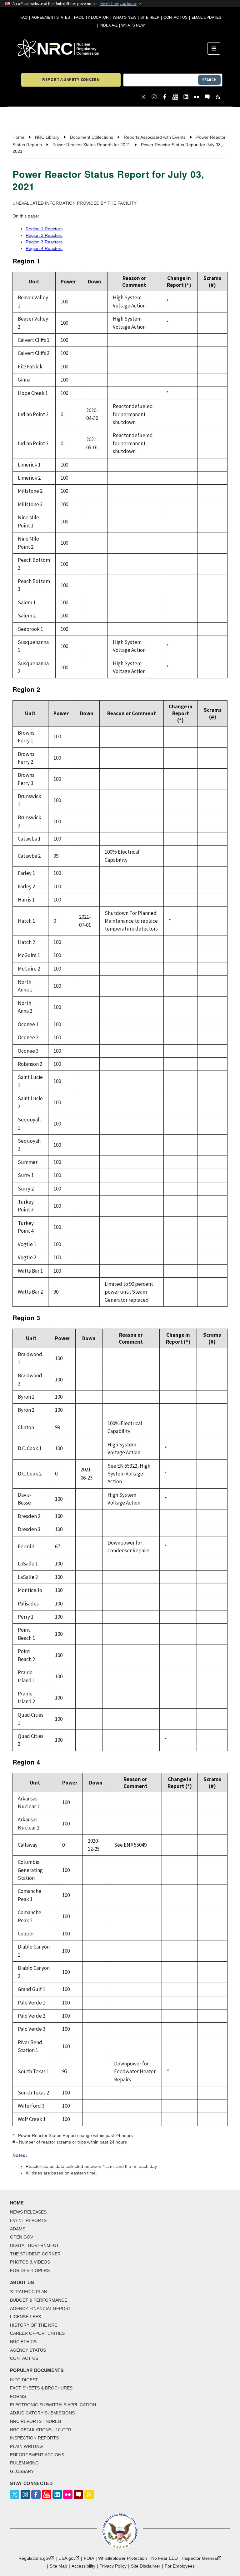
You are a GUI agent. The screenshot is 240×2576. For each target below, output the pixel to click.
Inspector (200, 2558)
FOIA (89, 2558)
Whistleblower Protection (122, 2558)
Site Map (58, 2566)
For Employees (180, 2566)
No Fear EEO (165, 2558)
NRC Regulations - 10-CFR (41, 2430)
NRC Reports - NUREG (36, 2421)
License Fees (25, 2317)
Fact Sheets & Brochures (41, 2388)
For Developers (30, 2270)
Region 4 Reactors (44, 248)
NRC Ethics (23, 2342)
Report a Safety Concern (71, 79)
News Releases (28, 2212)
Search (209, 80)
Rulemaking (24, 2463)
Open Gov (22, 2237)
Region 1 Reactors (44, 229)
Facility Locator (91, 17)
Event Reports (28, 2220)
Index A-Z (108, 25)
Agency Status (28, 2350)
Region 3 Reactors (44, 242)
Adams (18, 2229)
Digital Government (35, 2245)
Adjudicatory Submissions (42, 2413)
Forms (18, 2396)
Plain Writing (26, 2446)
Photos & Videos (30, 2262)
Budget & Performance (39, 2300)
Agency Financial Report (41, 2309)
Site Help (150, 17)
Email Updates (206, 17)
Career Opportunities (37, 2333)
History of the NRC (34, 2325)
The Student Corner (35, 2254)
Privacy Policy (113, 2566)
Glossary (22, 2471)
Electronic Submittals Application (53, 2405)
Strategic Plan (29, 2292)
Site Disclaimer (146, 2566)
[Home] (112, 48)
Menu (216, 48)
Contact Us (175, 17)
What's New (125, 17)
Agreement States (51, 17)
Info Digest (24, 2380)
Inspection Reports (34, 2438)
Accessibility (83, 2566)
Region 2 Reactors (44, 235)
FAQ (24, 17)
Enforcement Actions (37, 2455)
